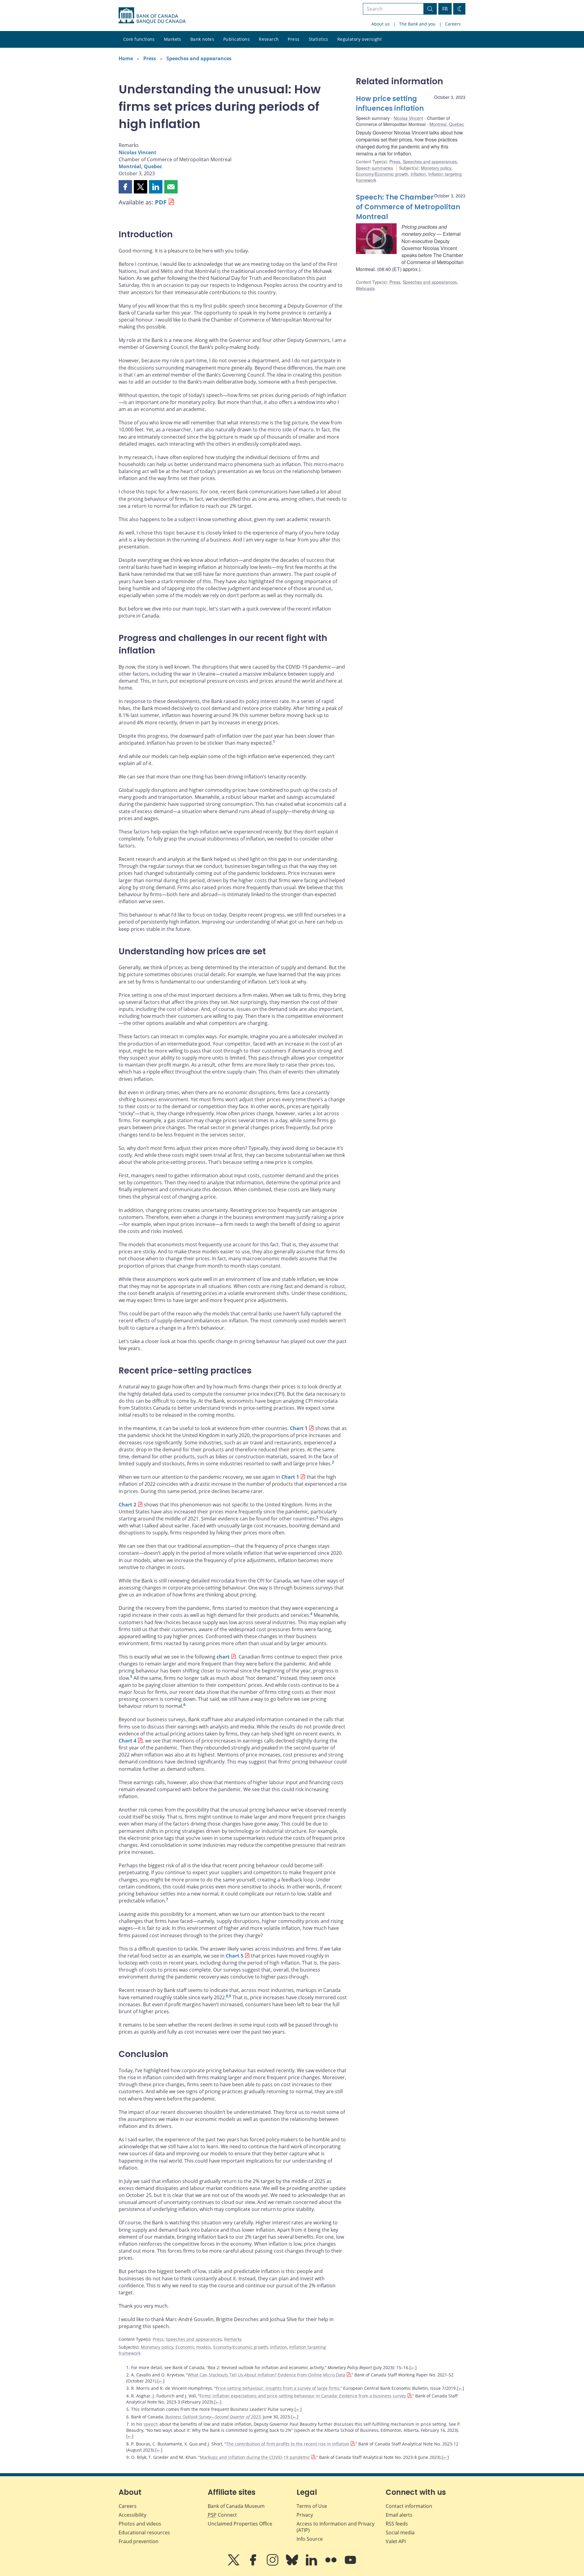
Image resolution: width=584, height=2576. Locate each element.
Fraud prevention (139, 2541)
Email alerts (399, 2515)
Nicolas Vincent (137, 152)
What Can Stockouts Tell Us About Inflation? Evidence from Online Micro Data (266, 2375)
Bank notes (202, 39)
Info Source (310, 2539)
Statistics (318, 39)
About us (381, 24)
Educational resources (144, 2532)
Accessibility (132, 2515)
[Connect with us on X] (234, 2564)
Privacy (305, 2515)
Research (269, 39)
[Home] (152, 16)
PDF (161, 202)
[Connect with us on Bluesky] (293, 2564)
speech (151, 2424)
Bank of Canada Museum (236, 2506)
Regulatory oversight (360, 39)
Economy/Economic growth (241, 2347)
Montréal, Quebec (140, 166)
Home (126, 58)
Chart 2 (127, 1505)
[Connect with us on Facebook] (254, 2564)
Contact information (409, 2506)
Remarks (233, 2339)
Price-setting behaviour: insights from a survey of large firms (278, 2388)
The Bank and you (417, 24)
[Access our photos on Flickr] (332, 2564)
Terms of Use (312, 2506)
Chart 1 (299, 1428)
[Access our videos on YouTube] (350, 2564)
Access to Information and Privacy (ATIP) (335, 2527)
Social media (400, 2532)
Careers (453, 24)
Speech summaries (374, 168)
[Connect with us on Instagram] (273, 2564)
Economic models (193, 2347)
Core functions (139, 39)
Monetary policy (157, 2347)
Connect (222, 2515)
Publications (236, 39)
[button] (125, 187)
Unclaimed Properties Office (240, 2524)
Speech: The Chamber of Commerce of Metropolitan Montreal (408, 207)
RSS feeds (397, 2524)
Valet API (396, 2541)
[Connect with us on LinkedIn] (312, 2564)
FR (445, 9)
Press (294, 39)
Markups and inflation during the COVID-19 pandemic (255, 2457)
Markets (173, 39)
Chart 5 (235, 1956)
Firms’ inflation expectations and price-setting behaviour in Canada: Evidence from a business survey (303, 2396)
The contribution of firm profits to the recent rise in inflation (288, 2444)
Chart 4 (127, 1741)
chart (223, 1657)
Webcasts (365, 288)
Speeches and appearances (199, 58)
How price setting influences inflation (390, 104)
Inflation (279, 2347)
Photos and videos (140, 2524)
